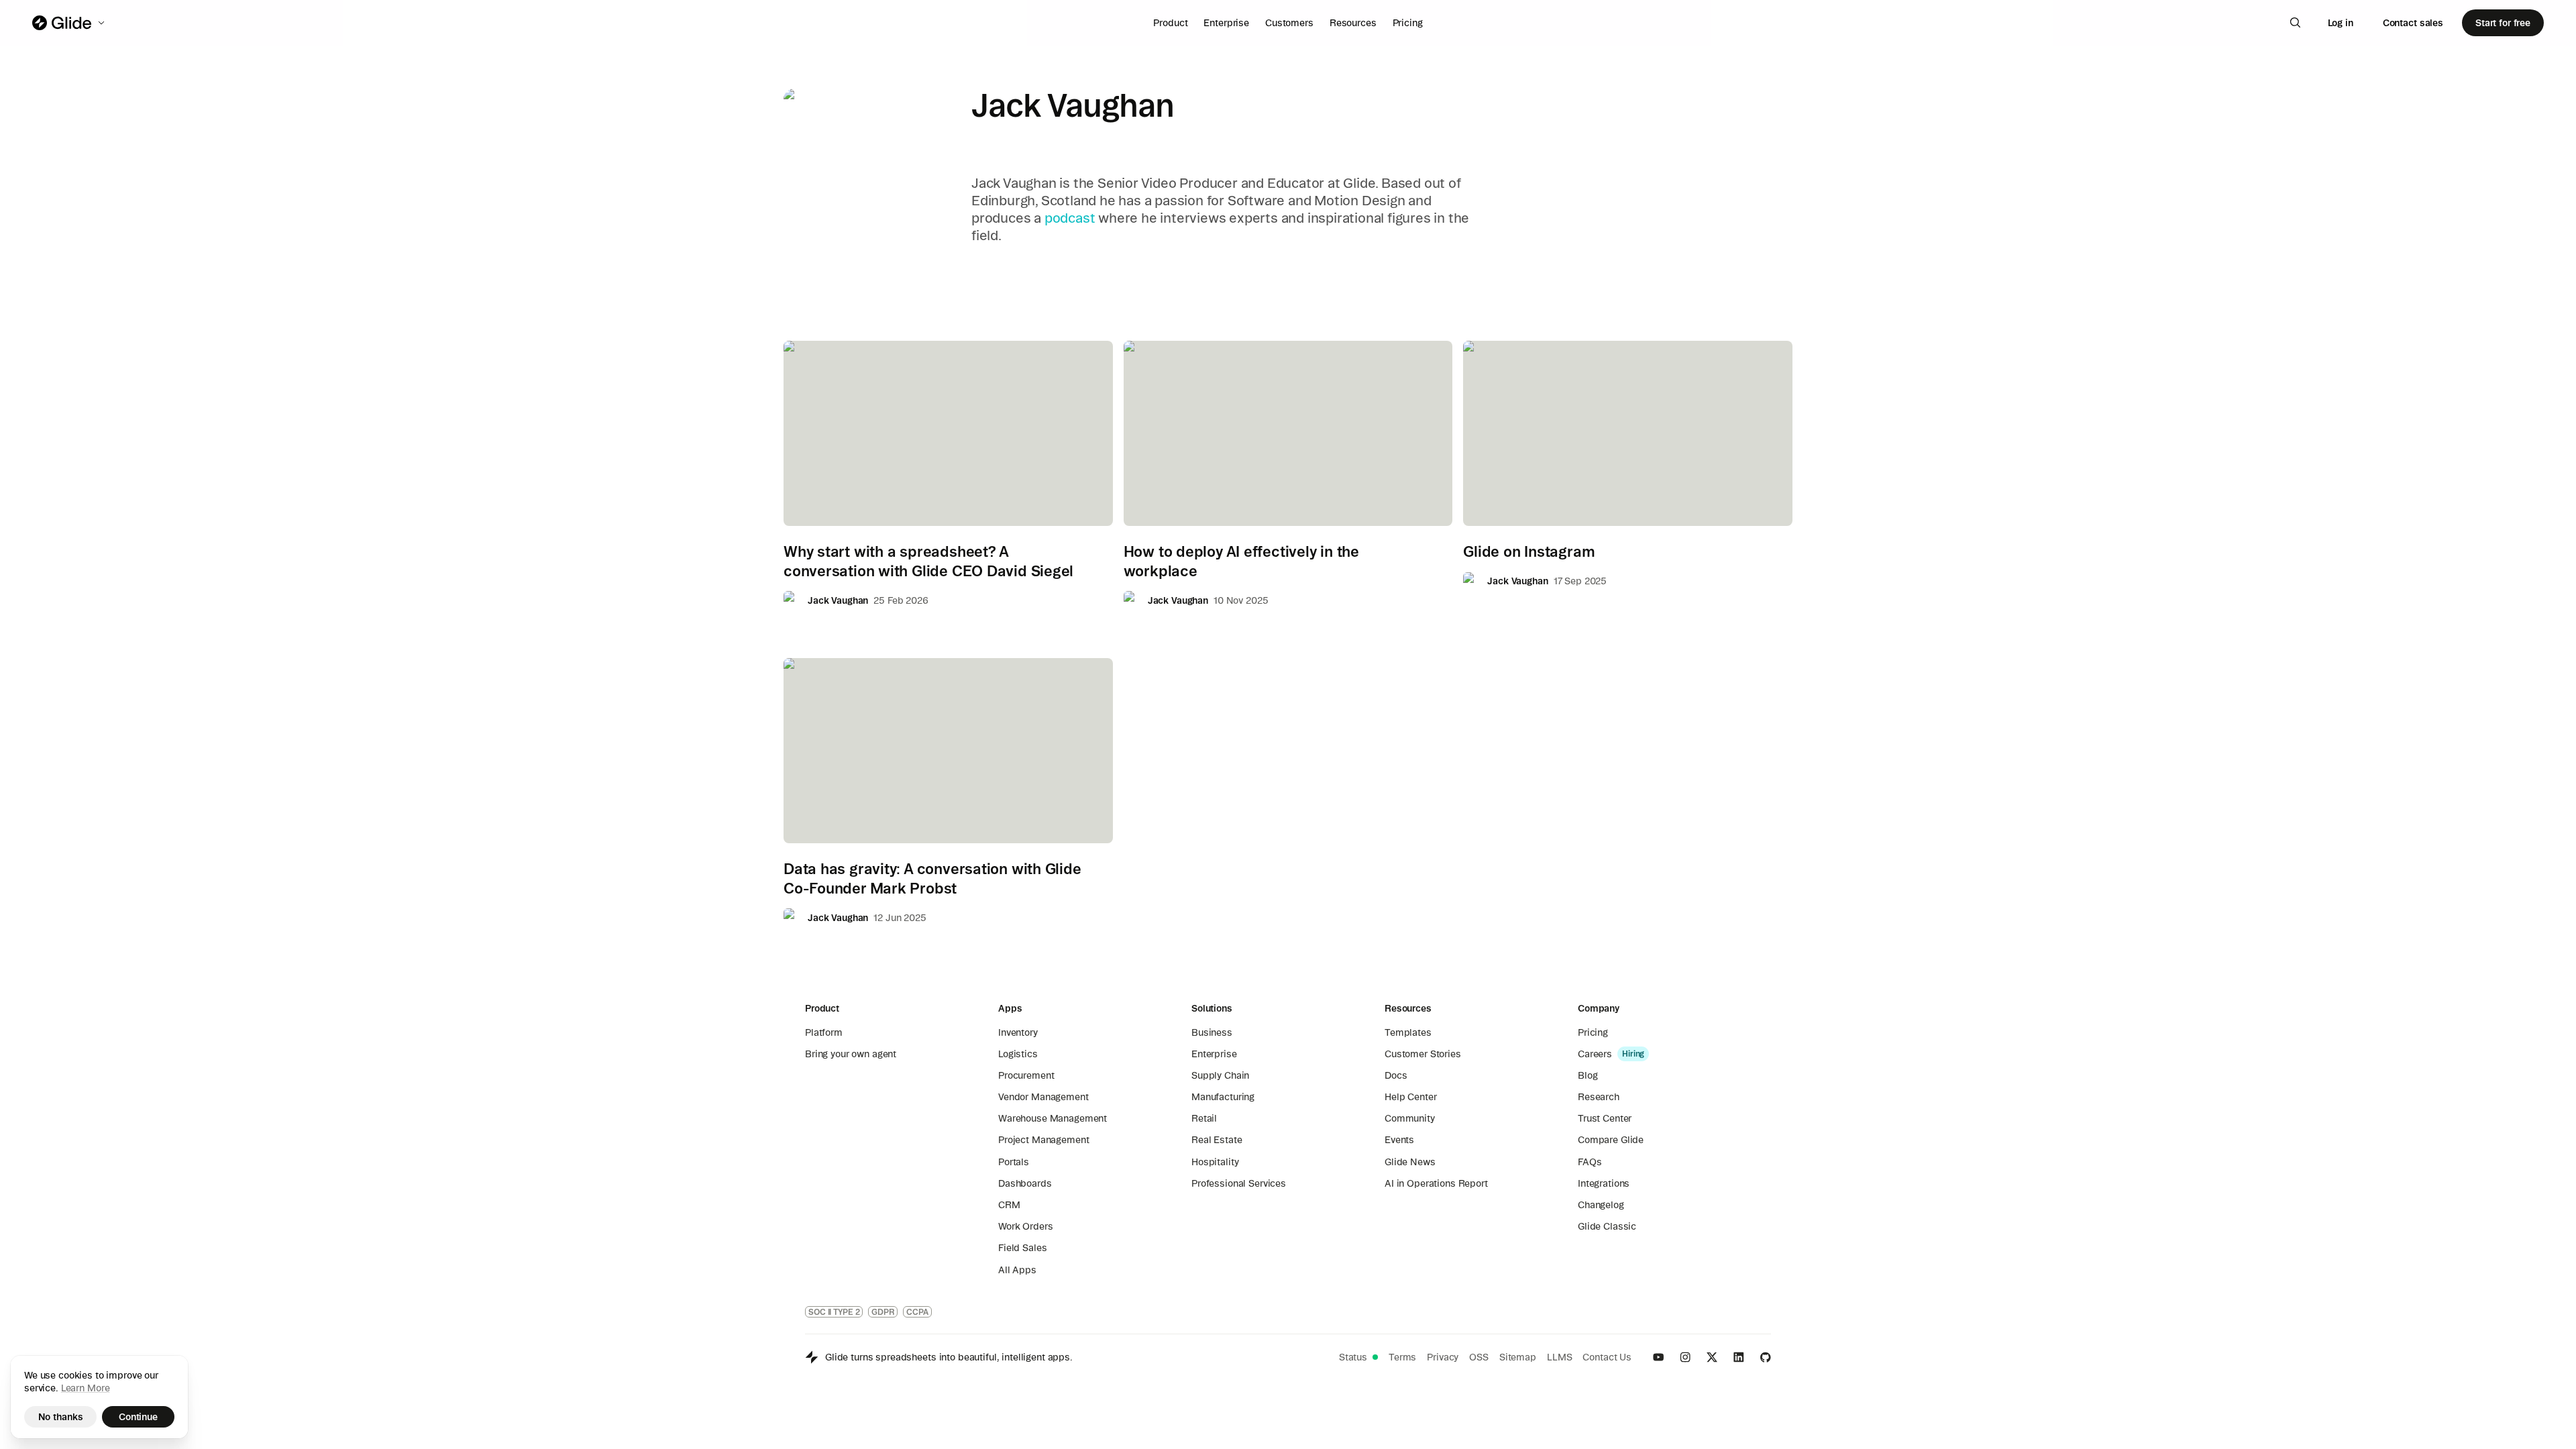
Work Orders (1025, 1226)
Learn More (86, 1388)
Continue (138, 1417)
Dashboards (1025, 1183)
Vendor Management (1043, 1097)
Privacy (1443, 1357)
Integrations (1604, 1183)
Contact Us (1607, 1357)
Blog (1588, 1075)
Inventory (1018, 1032)
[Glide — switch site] (69, 23)
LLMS (1559, 1357)
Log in (2341, 23)
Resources (1353, 23)
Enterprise (1226, 23)
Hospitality (1215, 1162)
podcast (1070, 218)
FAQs (1590, 1162)
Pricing (1408, 23)
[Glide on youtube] (1658, 1357)
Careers (1595, 1054)
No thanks (61, 1417)
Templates (1408, 1032)
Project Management (1043, 1140)
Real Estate (1217, 1140)
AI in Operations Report (1436, 1183)
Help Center (1410, 1097)
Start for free (2503, 23)
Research (1599, 1097)
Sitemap (1518, 1357)
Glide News (1410, 1162)
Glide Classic (1607, 1226)
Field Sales (1022, 1248)
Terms (1402, 1357)
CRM (1009, 1205)
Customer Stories (1423, 1054)
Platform (824, 1032)
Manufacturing (1223, 1097)
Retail (1204, 1118)
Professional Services (1239, 1183)
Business (1212, 1032)
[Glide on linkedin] (1739, 1357)
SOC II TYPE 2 (834, 1312)
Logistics (1018, 1054)
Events (1399, 1140)
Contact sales (2413, 23)
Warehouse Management (1053, 1118)
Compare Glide (1611, 1140)
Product (1170, 23)
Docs (1396, 1075)
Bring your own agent (851, 1054)
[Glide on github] (1766, 1357)
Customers (1289, 23)
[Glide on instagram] (1685, 1357)
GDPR (883, 1312)
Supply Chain (1220, 1075)
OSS (1479, 1357)
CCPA (917, 1312)
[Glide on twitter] (1712, 1357)
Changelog (1601, 1205)
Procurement (1026, 1075)
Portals (1014, 1162)
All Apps (1017, 1270)
